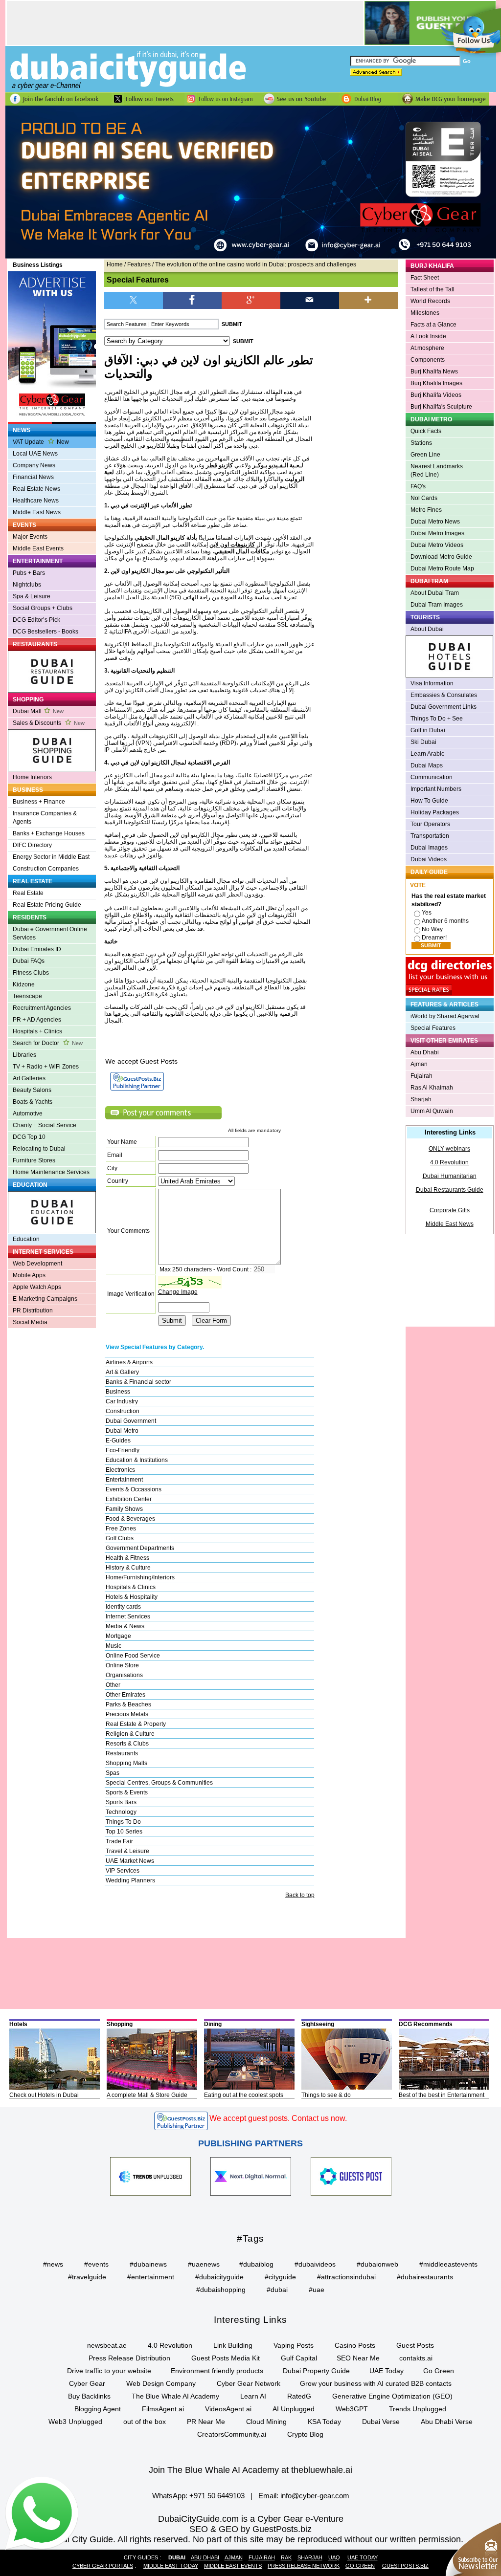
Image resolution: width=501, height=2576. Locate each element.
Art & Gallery (122, 1372)
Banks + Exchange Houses (49, 833)
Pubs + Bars (29, 573)
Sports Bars (121, 1802)
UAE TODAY (363, 2557)
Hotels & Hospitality (132, 1597)
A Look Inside (428, 336)
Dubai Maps (427, 765)
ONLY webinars (449, 1149)
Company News (34, 465)
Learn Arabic (427, 754)
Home (115, 264)
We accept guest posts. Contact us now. (278, 2118)
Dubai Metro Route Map (442, 568)
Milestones (425, 313)
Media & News (125, 1626)
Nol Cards (424, 498)
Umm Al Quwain (432, 1111)
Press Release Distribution (129, 2358)
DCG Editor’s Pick (36, 620)
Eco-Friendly (123, 1450)
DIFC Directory (32, 845)
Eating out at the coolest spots (244, 2095)
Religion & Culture (130, 1734)
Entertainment (124, 1480)
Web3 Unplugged (75, 2422)
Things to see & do (326, 2095)
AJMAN (234, 2557)
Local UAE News (35, 454)
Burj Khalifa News (434, 371)
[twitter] (134, 299)
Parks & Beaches (128, 1704)
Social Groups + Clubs (43, 608)
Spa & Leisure (32, 596)
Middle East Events (38, 548)
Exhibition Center (129, 1499)
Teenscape (27, 996)
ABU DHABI (205, 2557)
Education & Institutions (137, 1460)
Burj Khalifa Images (436, 383)
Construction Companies (46, 869)
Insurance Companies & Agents (45, 818)
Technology (121, 1812)
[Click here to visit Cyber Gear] (251, 257)
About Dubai (427, 629)
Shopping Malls (126, 1763)
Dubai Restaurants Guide (450, 1190)
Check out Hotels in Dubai (44, 2095)
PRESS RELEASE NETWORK (304, 2566)
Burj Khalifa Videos (436, 395)
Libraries (24, 1055)
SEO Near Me (358, 2358)
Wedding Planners (130, 1880)
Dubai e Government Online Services (50, 933)
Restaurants (122, 1753)
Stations (421, 443)
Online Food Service (133, 1656)
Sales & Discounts (49, 723)
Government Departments (140, 1548)
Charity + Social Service (45, 1125)
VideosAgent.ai (228, 2409)
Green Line (425, 455)
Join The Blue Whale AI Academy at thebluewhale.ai (250, 2470)
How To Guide (429, 801)
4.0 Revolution (449, 1162)
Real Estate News (36, 489)
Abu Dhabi (425, 1052)
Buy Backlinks (89, 2396)
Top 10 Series (124, 1832)
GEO (228, 2529)
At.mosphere (427, 348)
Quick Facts (426, 431)
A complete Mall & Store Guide (147, 2095)
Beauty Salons (32, 1090)
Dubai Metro (122, 1431)
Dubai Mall (38, 711)
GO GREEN (360, 2566)
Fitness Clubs (31, 973)
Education (26, 1239)
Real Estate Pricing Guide (47, 905)
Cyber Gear (87, 2383)
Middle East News (37, 512)
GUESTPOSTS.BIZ (405, 2566)
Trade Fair (119, 1841)
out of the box (145, 2422)
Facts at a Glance (433, 325)
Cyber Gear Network (249, 2383)
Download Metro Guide (441, 557)
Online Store (122, 1665)
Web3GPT (352, 2409)
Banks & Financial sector (138, 1382)
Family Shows (124, 1509)
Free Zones (121, 1528)
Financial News (33, 477)
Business (118, 1392)
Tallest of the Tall (433, 289)
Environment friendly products (217, 2371)
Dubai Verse (381, 2422)
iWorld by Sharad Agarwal (445, 1016)
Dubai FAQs (29, 961)
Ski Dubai (423, 742)
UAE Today (387, 2371)
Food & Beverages (130, 1519)
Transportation (430, 836)
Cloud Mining (266, 2422)
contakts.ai (416, 2358)
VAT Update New (41, 442)
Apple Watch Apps (37, 1287)
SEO (199, 2529)
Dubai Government (131, 1421)
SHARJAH (310, 2557)
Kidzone (24, 984)
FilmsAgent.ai (163, 2409)
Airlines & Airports (129, 1362)
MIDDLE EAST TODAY (171, 2566)
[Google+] (251, 299)
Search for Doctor (48, 1043)
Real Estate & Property (136, 1724)
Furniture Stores (34, 1160)
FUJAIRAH (262, 2557)
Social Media (30, 1322)
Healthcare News (36, 501)
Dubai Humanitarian (450, 1176)
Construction (123, 1411)
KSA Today (324, 2422)
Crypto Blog (305, 2434)
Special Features (433, 1028)
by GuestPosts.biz (276, 2529)
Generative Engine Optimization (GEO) (392, 2396)
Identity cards (123, 1607)
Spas (113, 1773)
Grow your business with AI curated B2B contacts (376, 2383)
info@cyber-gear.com (315, 2496)
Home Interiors (32, 777)
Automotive (28, 1113)
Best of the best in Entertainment (442, 2095)
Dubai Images (429, 848)
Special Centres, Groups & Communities (159, 1783)
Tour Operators (430, 824)
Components (428, 360)
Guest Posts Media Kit (226, 2358)
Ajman (419, 1064)
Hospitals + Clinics (37, 1031)
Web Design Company (161, 2383)
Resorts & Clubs (127, 1744)
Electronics (120, 1470)
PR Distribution (33, 1310)
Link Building (233, 2345)
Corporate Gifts (450, 1210)
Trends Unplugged (418, 2409)
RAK (286, 2557)
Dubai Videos (429, 859)
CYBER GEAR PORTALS (103, 2566)
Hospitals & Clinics (131, 1587)
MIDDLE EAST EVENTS (233, 2566)
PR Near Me (206, 2422)
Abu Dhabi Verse (447, 2422)
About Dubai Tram (435, 593)
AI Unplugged (294, 2409)
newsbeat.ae (107, 2345)
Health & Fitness (127, 1558)
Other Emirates (125, 1695)
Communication (432, 777)
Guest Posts (415, 2345)
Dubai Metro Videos (437, 545)
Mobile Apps (29, 1275)
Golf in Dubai (428, 730)
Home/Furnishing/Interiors (140, 1577)
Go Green (439, 2371)
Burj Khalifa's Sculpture (441, 407)
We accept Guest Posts (141, 1061)
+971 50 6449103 (217, 2496)
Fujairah (421, 1076)
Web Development (37, 1264)
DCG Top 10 (29, 1137)
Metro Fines (426, 510)
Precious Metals (127, 1714)
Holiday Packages (435, 812)
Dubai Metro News (435, 522)
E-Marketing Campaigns (45, 1299)
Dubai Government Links (444, 707)
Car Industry (122, 1401)
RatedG (299, 2396)
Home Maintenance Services (51, 1172)
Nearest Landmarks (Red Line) (437, 470)
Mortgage (118, 1636)
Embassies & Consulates (444, 695)
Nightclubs (27, 585)
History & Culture (128, 1568)
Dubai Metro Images (437, 533)
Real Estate (28, 893)
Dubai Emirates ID (37, 949)
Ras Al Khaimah (432, 1088)
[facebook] (192, 299)
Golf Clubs (120, 1538)
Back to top (300, 1895)
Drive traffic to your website (109, 2371)
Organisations (124, 1675)
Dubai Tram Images (437, 605)
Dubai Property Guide (316, 2371)
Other (113, 1685)
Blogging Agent (98, 2409)
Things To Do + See (437, 719)
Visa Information (432, 683)
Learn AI (253, 2396)
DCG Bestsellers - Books (46, 632)
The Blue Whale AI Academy (175, 2396)
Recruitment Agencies (42, 1008)
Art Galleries (29, 1078)
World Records (430, 301)
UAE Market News (130, 1861)
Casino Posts (355, 2345)
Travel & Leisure (127, 1851)
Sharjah (421, 1099)
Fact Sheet (425, 278)
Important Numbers (436, 789)
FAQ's (418, 486)
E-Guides (118, 1441)
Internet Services (128, 1616)
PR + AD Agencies (37, 1020)
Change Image (178, 1292)
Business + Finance (39, 802)
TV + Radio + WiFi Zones (46, 1067)
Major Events (30, 537)
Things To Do (123, 1822)
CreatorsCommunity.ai (232, 2434)
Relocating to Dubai (39, 1149)
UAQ (334, 2557)
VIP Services (123, 1871)
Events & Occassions (134, 1489)
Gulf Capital (299, 2358)
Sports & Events (127, 1792)
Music (114, 1646)
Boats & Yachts (33, 1102)
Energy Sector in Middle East (51, 857)
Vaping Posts (294, 2345)
